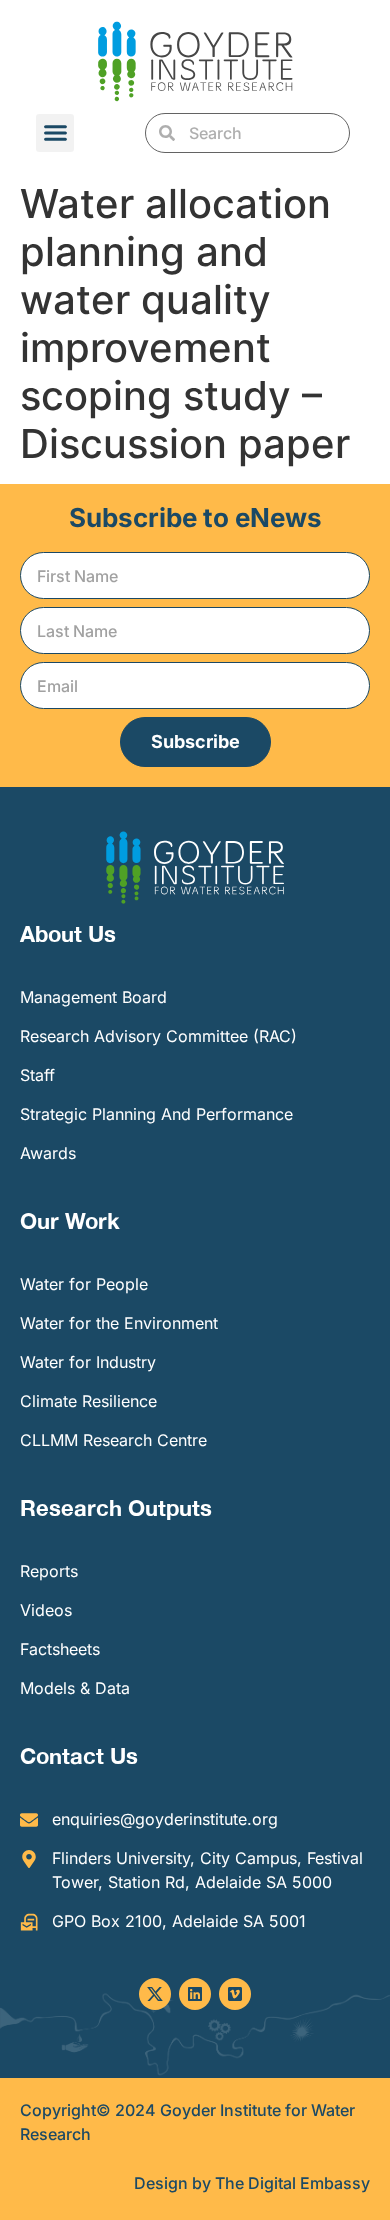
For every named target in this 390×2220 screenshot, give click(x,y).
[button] (55, 133)
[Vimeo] (235, 1994)
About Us (68, 934)
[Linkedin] (195, 1994)
